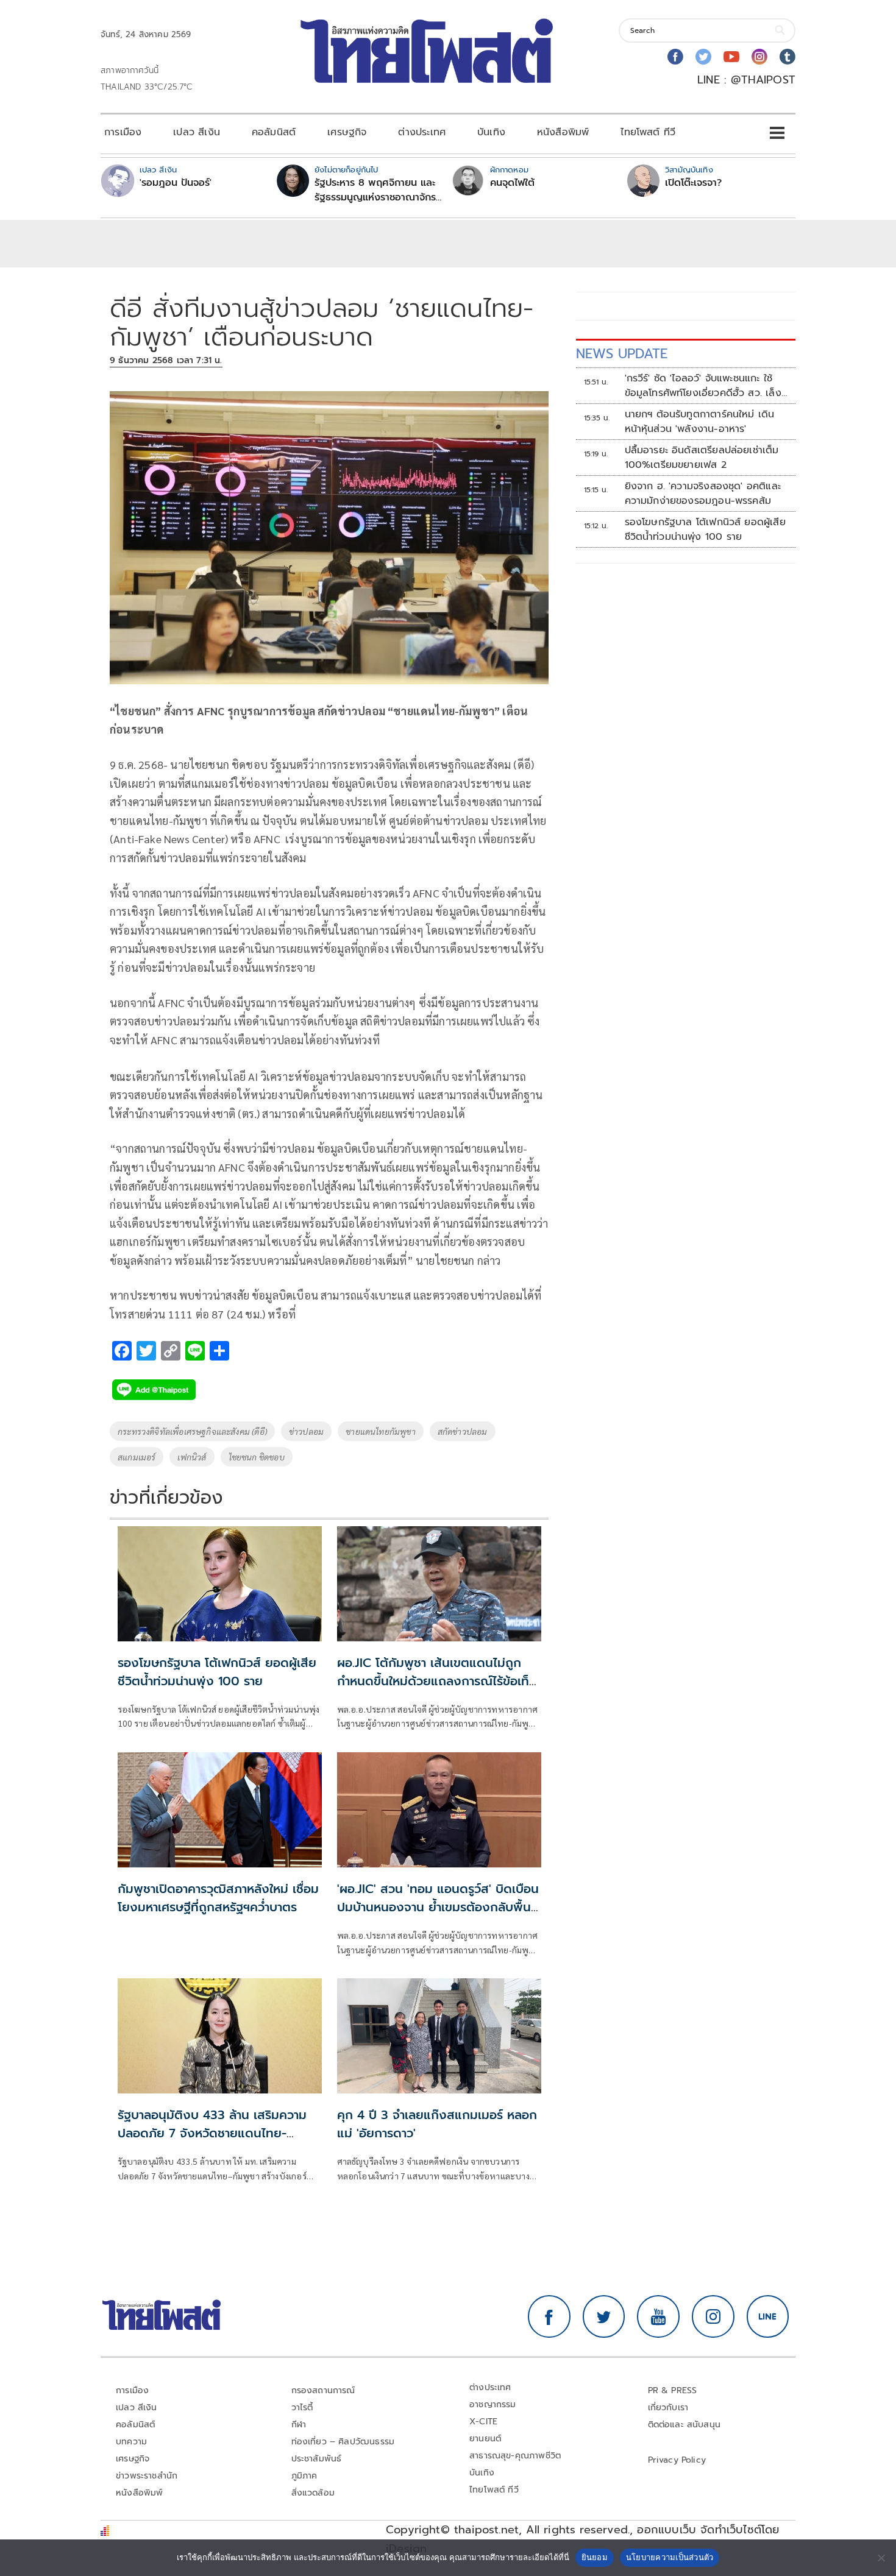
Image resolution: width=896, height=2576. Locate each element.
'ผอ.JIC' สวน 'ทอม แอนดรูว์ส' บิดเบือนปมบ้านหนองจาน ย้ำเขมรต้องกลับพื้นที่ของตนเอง (438, 1907)
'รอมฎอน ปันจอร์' (176, 183)
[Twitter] (703, 57)
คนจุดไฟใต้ (512, 183)
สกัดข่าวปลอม (463, 1431)
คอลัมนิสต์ (274, 132)
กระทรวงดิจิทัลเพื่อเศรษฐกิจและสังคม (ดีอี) (192, 1431)
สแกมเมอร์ (137, 1457)
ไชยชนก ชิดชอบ (257, 1457)
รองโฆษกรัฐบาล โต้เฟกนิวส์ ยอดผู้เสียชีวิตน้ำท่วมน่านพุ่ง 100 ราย (217, 1672)
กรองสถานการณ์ (323, 2390)
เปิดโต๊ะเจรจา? (693, 183)
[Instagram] (759, 57)
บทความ (131, 2442)
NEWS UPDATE (622, 354)
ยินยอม (595, 2557)
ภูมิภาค (304, 2476)
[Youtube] (731, 57)
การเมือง (123, 132)
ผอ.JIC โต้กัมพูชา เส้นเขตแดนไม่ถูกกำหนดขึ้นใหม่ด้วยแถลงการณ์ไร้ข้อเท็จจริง (437, 1681)
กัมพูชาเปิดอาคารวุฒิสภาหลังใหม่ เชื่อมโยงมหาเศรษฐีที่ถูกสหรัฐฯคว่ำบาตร (218, 1898)
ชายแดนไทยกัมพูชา (381, 1431)
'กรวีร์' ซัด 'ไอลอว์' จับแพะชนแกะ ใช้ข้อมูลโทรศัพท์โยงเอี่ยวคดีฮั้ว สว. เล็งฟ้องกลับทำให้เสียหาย (703, 386)
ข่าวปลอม (306, 1431)
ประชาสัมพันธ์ (317, 2459)
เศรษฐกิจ (347, 132)
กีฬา (299, 2425)
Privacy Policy (677, 2460)
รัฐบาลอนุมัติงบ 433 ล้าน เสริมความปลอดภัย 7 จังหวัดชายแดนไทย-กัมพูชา (212, 2133)
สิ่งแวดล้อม (313, 2493)
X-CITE (483, 2422)
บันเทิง (491, 132)
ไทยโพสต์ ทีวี (648, 132)
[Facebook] (675, 57)
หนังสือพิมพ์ (563, 132)
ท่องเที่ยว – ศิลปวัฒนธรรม (343, 2442)
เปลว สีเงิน (197, 132)
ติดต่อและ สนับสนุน (684, 2425)
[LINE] (768, 2316)
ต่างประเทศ (422, 132)
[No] (881, 2558)
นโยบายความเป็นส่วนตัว (670, 2557)
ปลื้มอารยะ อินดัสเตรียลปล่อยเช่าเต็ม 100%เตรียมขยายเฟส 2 (702, 458)
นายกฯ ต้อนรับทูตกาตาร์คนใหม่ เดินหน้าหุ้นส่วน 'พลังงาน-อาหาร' (700, 422)
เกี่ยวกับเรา (668, 2408)
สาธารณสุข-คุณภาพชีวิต (515, 2456)
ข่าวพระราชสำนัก (147, 2476)
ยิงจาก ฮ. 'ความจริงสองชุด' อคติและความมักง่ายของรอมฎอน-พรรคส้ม (703, 494)
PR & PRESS (673, 2390)
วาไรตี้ (302, 2408)
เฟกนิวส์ (192, 1457)
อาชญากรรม (493, 2404)
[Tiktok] (788, 57)
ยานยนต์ (485, 2439)
